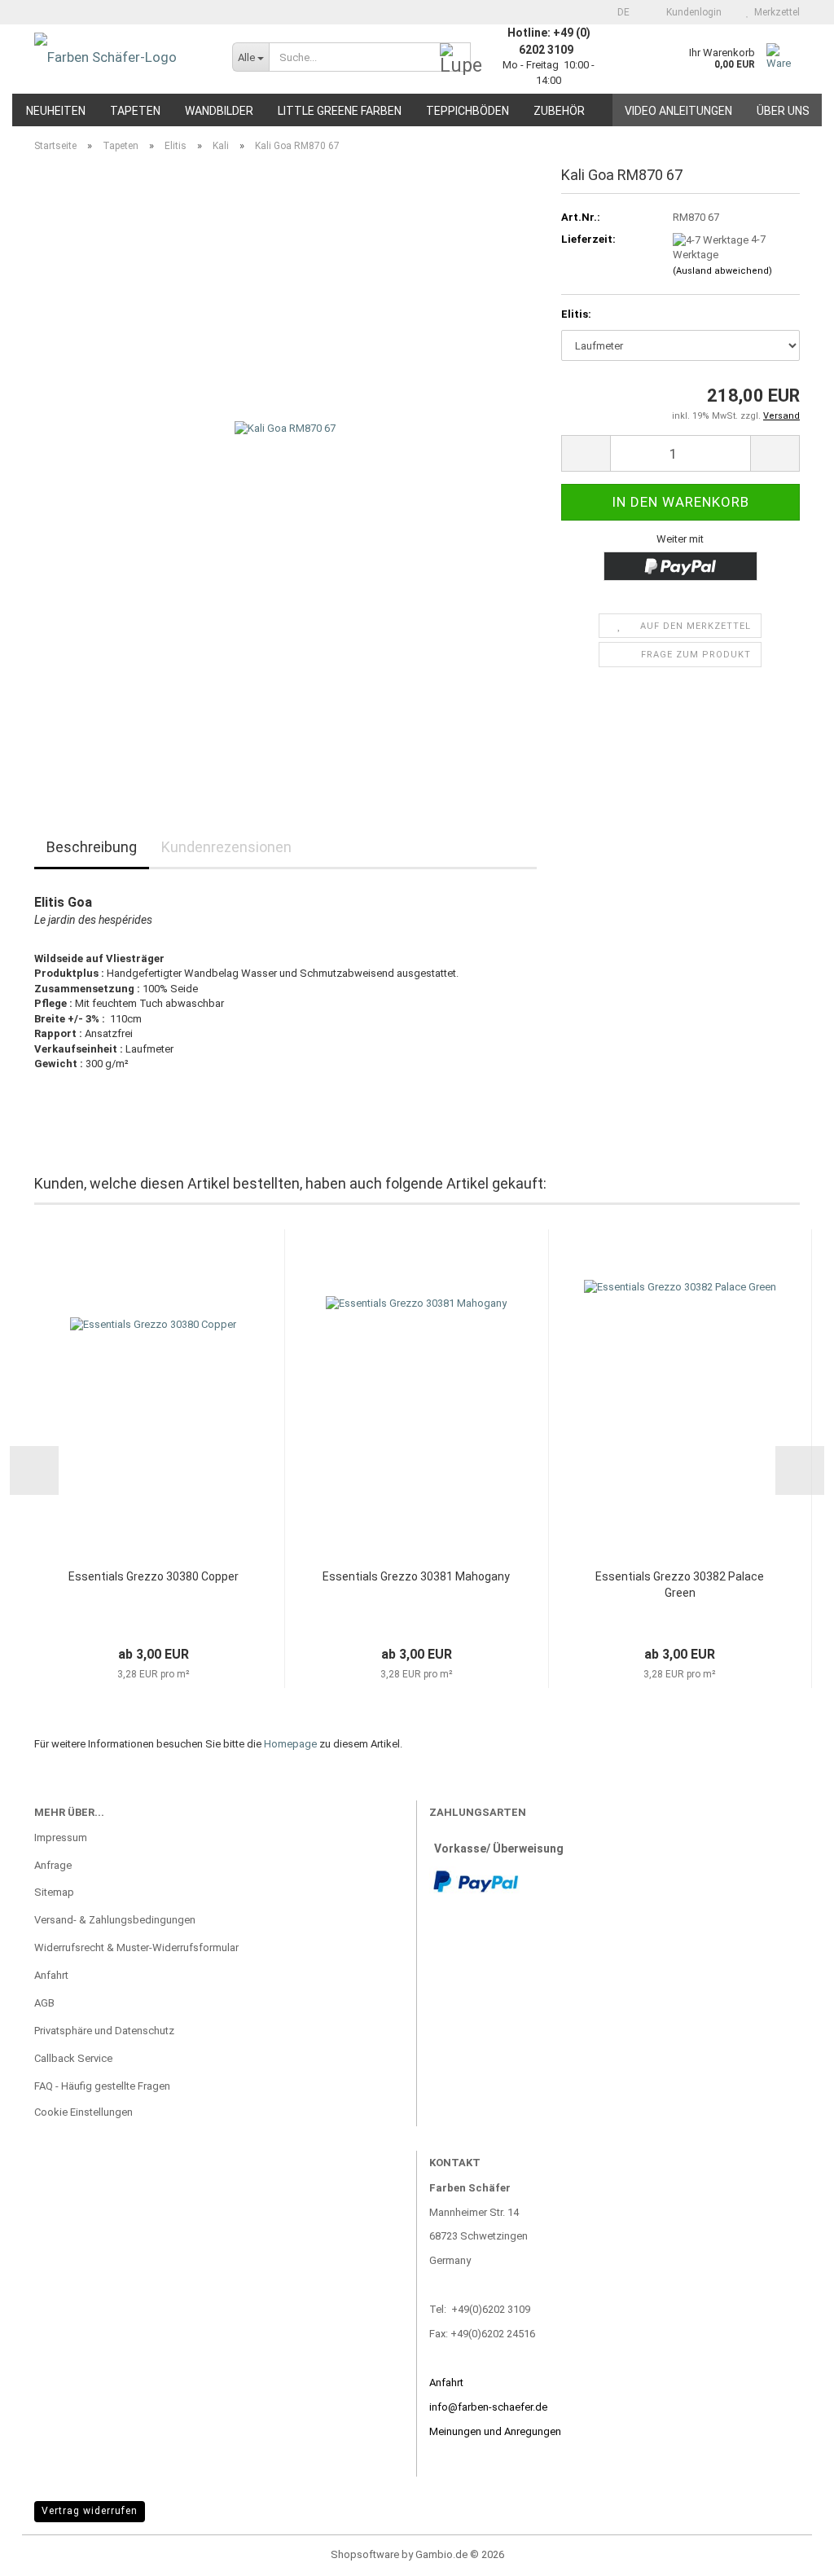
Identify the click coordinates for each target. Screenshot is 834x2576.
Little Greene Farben (340, 111)
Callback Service (73, 2058)
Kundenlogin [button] (691, 12)
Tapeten (135, 111)
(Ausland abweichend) (722, 271)
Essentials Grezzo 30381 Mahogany (416, 1576)
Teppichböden (467, 111)
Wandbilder (219, 111)
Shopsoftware (365, 2554)
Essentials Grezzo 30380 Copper (154, 1576)
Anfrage (53, 1865)
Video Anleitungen (678, 111)
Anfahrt (51, 1975)
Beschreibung (92, 847)
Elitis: (576, 314)
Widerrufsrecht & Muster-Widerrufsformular (136, 1947)
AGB (44, 2003)
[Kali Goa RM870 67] (285, 470)
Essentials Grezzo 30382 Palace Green (680, 1585)
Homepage (290, 1744)
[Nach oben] (789, 2552)
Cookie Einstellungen (83, 2112)
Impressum (61, 1837)
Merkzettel (775, 12)
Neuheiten (56, 111)
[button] (619, 12)
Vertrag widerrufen (90, 2511)
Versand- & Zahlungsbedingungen (115, 1920)
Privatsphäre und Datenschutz (104, 2031)
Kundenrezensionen (226, 847)
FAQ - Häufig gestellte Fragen (102, 2086)
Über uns (783, 111)
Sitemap (54, 1892)
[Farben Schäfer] (121, 57)
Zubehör (559, 111)
